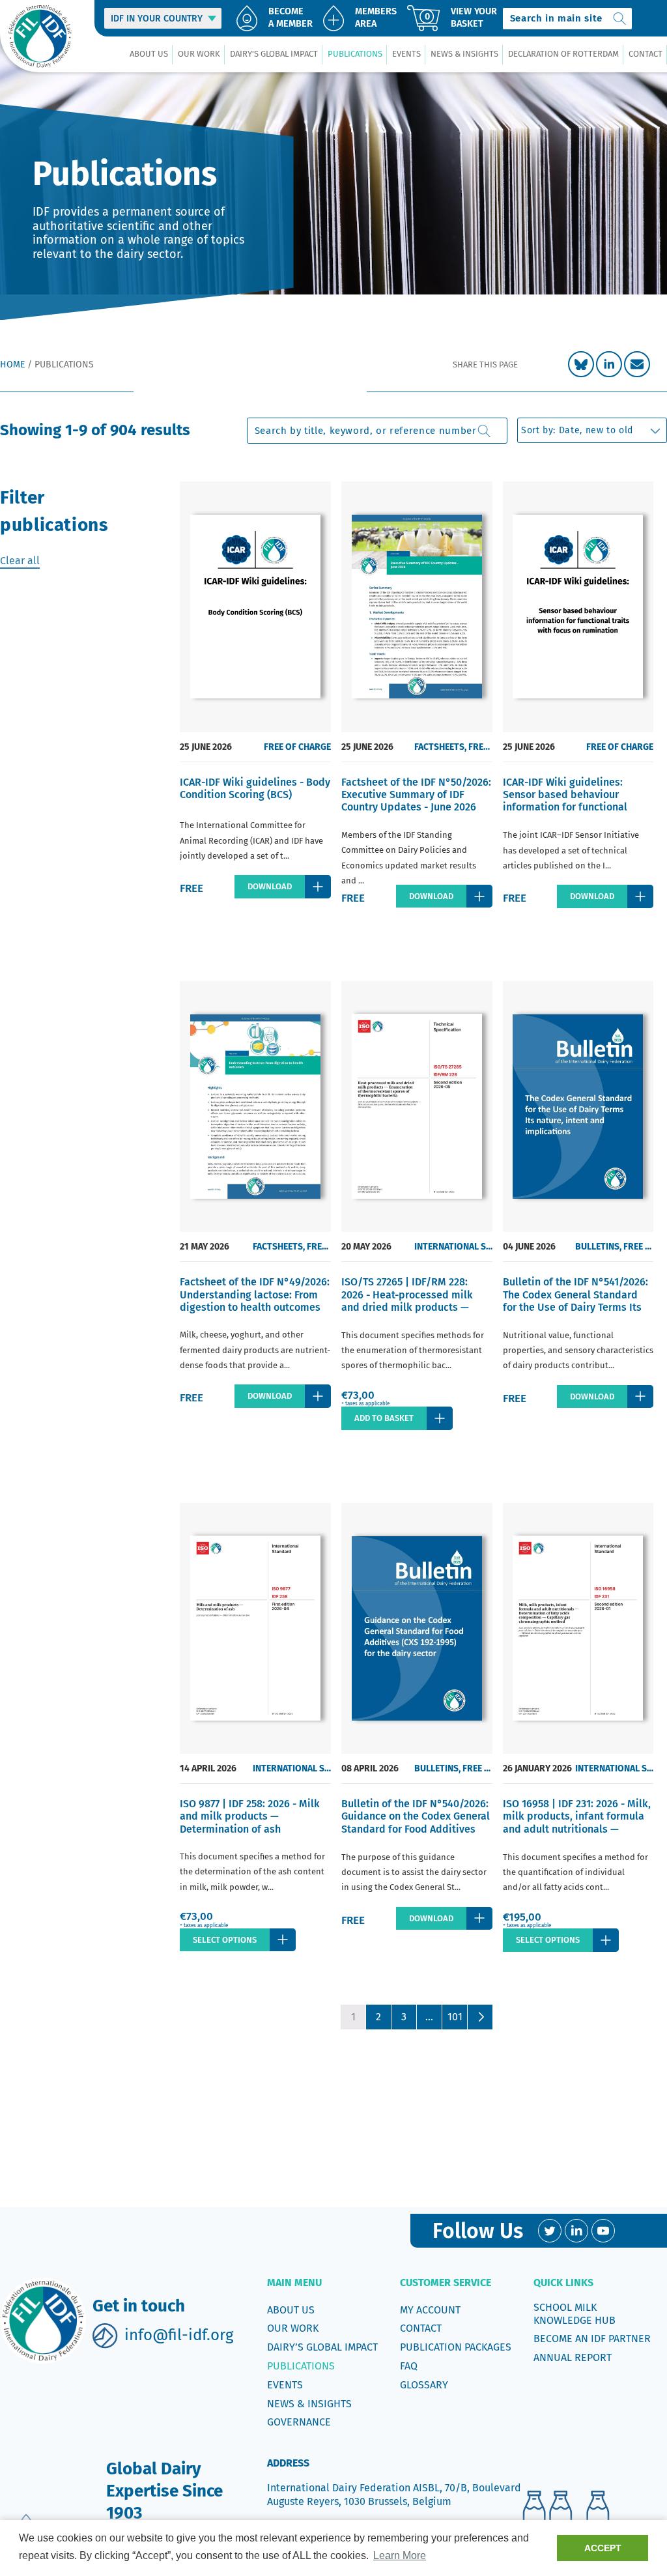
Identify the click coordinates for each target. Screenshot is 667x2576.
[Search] (619, 19)
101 (455, 2017)
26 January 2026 (537, 1768)
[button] (149, 54)
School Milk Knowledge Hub (575, 2314)
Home (12, 365)
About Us (291, 2310)
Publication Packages (456, 2347)
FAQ (409, 2366)
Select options (225, 1940)
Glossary (424, 2385)
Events (285, 2385)
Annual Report (573, 2357)
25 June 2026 (206, 747)
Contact (421, 2328)
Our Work (293, 2328)
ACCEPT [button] (603, 2548)
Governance (299, 2422)
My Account (430, 2310)
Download (270, 886)
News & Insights (309, 2404)
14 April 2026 (208, 1768)
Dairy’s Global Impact (322, 2347)
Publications (301, 2366)
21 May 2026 (205, 1247)
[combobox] (567, 19)
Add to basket (384, 1418)
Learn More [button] (400, 2555)
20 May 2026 (366, 1247)
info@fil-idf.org (179, 2335)
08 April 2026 (370, 1768)
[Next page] (480, 2017)
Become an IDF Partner (592, 2339)
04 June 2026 (529, 1247)
